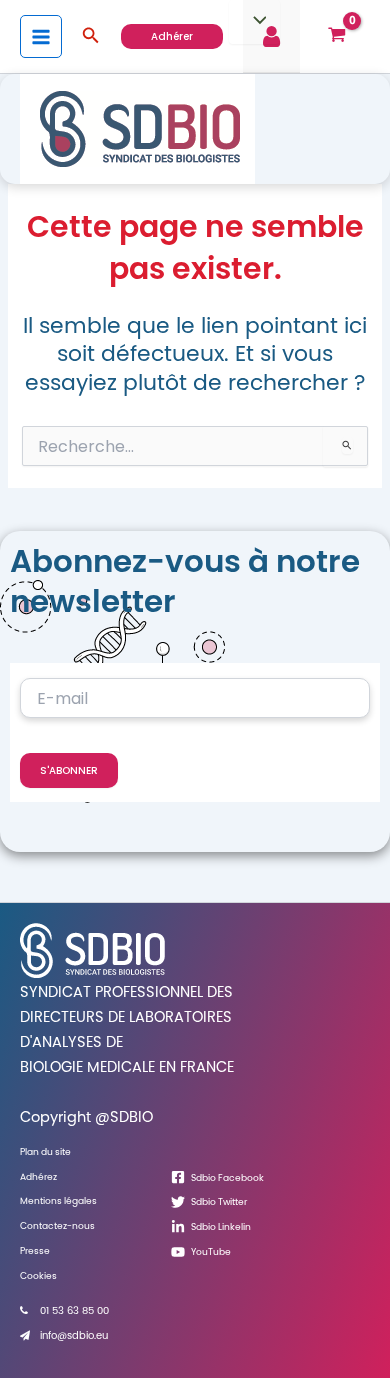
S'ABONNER (69, 770)
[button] (91, 37)
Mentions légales (58, 1200)
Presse (35, 1250)
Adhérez (38, 1176)
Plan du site (45, 1151)
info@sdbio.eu (74, 1335)
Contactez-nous (57, 1225)
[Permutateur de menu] (254, 22)
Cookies (38, 1275)
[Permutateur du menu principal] (41, 36)
